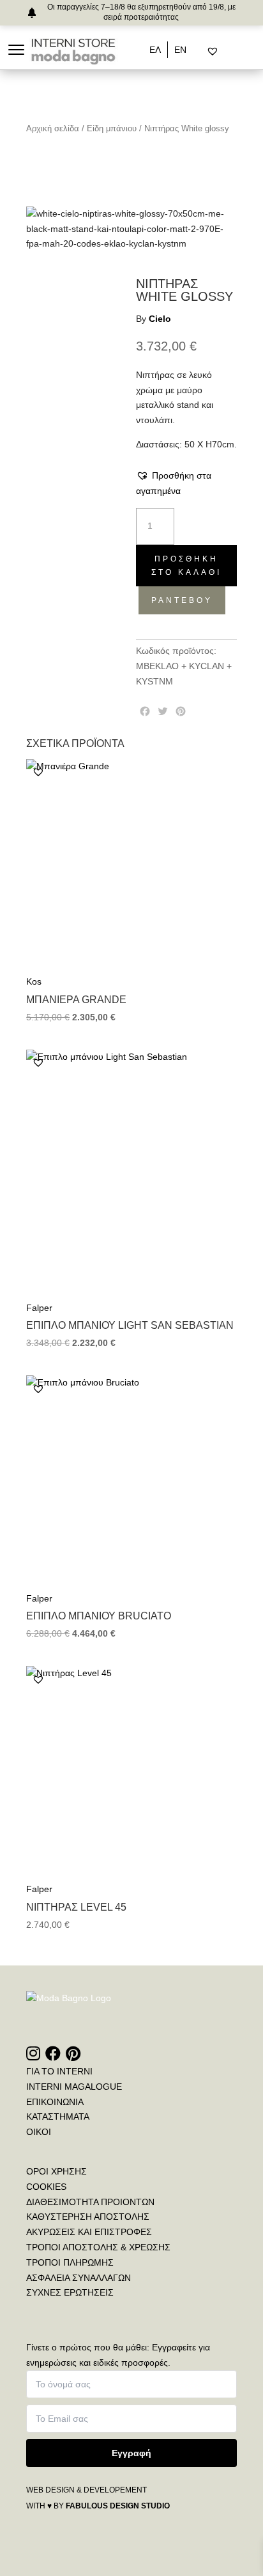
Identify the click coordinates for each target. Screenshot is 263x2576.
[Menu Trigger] (16, 49)
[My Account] (229, 52)
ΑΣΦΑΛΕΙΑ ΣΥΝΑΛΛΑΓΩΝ (79, 2278)
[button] (186, 484)
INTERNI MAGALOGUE (74, 2087)
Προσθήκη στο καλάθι (186, 565)
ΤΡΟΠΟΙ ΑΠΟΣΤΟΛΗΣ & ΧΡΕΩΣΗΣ (98, 2247)
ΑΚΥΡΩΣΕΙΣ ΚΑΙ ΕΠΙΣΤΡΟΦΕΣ (89, 2232)
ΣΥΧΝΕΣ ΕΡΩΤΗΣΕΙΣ (70, 2292)
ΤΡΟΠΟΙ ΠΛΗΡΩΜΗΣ (70, 2262)
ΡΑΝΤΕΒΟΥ (182, 600)
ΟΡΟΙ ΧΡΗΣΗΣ (56, 2171)
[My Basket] (240, 52)
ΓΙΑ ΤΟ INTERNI (59, 2071)
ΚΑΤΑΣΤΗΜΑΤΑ (58, 2117)
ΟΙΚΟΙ (39, 2132)
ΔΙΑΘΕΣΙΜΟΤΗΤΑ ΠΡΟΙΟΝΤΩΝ (90, 2202)
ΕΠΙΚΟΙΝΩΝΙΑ (55, 2102)
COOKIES (46, 2187)
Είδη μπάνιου (112, 128)
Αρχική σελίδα (53, 128)
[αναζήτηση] (202, 52)
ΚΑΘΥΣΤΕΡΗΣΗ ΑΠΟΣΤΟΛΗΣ (88, 2217)
